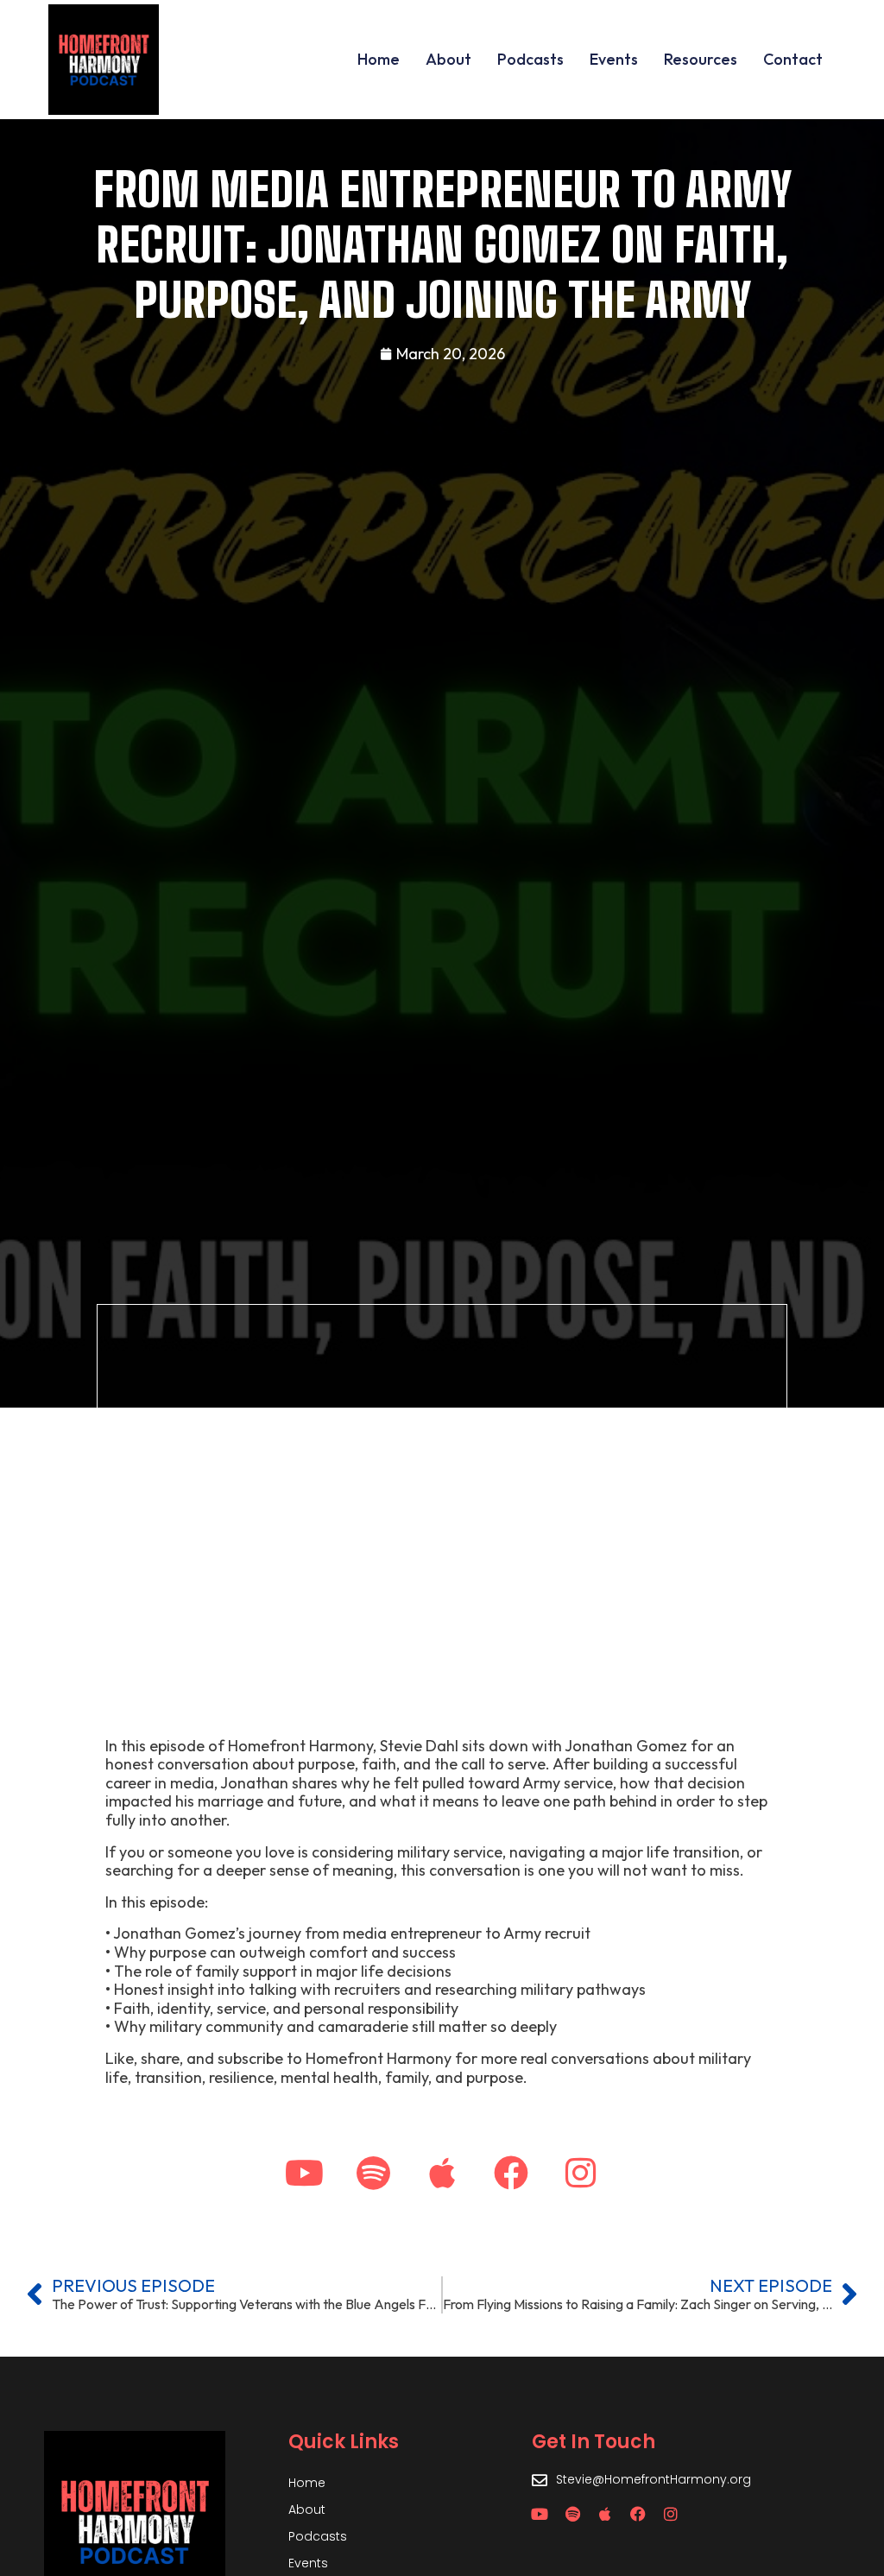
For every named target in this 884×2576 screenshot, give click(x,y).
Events (614, 59)
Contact (793, 59)
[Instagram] (580, 2173)
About (448, 59)
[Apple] (442, 2173)
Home (379, 59)
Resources (701, 59)
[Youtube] (304, 2173)
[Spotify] (373, 2173)
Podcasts (530, 59)
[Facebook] (511, 2173)
